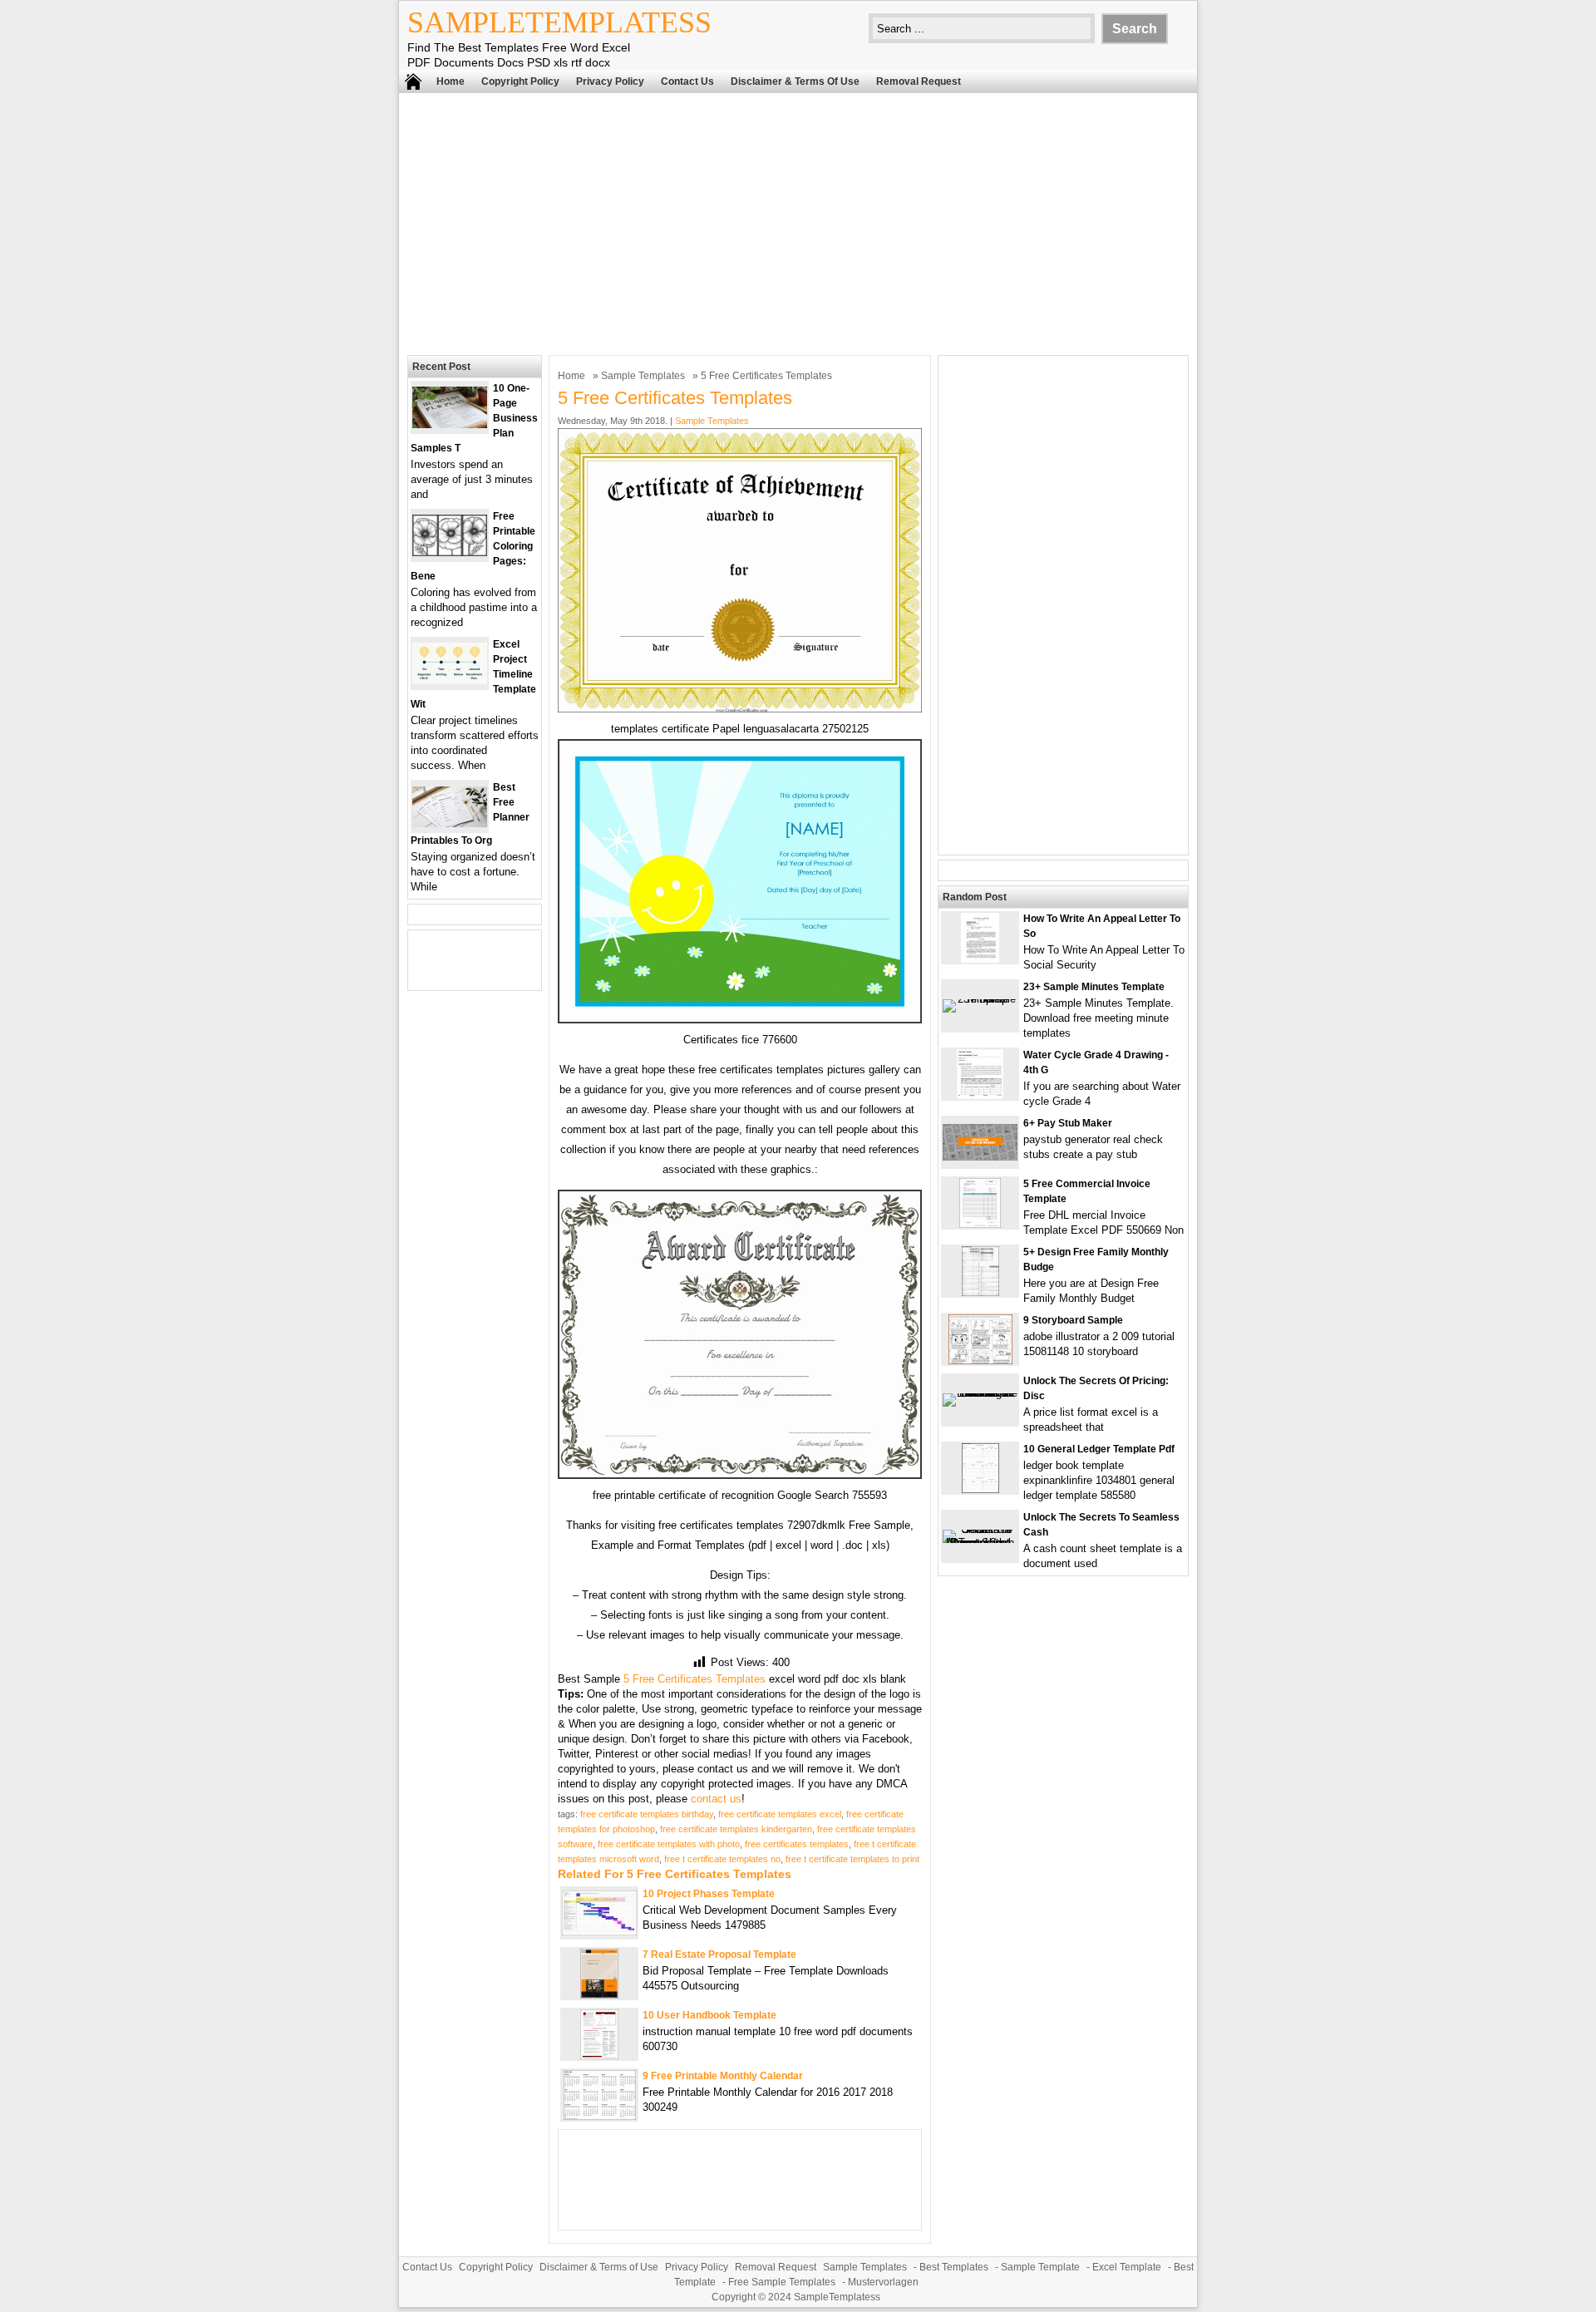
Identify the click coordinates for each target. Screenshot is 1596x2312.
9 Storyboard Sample (1073, 1320)
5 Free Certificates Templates (695, 1679)
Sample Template (1040, 2267)
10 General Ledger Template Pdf (1099, 1449)
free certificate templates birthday (647, 1814)
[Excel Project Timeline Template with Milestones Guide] (450, 680)
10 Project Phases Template (709, 1894)
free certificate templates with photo (669, 1844)
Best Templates (954, 2267)
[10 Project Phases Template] (599, 1932)
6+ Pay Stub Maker (1068, 1123)
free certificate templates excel (780, 1814)
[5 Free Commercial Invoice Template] (980, 1224)
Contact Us (687, 81)
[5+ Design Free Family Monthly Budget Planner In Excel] (980, 1292)
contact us (716, 1799)
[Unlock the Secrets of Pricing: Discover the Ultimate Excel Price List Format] (980, 1393)
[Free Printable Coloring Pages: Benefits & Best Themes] (450, 552)
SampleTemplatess (559, 22)
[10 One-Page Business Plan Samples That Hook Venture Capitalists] (450, 424)
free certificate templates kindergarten (736, 1829)
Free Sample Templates (782, 2282)
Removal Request (919, 81)
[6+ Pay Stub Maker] (980, 1157)
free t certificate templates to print (852, 1859)
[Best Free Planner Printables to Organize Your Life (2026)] (450, 823)
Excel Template (1127, 2267)
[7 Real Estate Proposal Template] (599, 1995)
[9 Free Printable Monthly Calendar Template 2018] (600, 2116)
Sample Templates (643, 376)
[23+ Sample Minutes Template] (980, 999)
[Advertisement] (798, 222)
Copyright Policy (520, 81)
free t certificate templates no (722, 1859)
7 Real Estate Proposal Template (719, 1955)
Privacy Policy (610, 81)
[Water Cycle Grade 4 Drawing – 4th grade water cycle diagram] (980, 1095)
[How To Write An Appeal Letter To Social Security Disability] (980, 959)
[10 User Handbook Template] (599, 2056)
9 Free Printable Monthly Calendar (723, 2076)
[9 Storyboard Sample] (980, 1361)
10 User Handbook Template (709, 2015)
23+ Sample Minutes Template (1094, 987)
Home (451, 81)
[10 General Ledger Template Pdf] (980, 1489)
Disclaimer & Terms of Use (795, 81)
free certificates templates (797, 1844)
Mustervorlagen (883, 2282)
